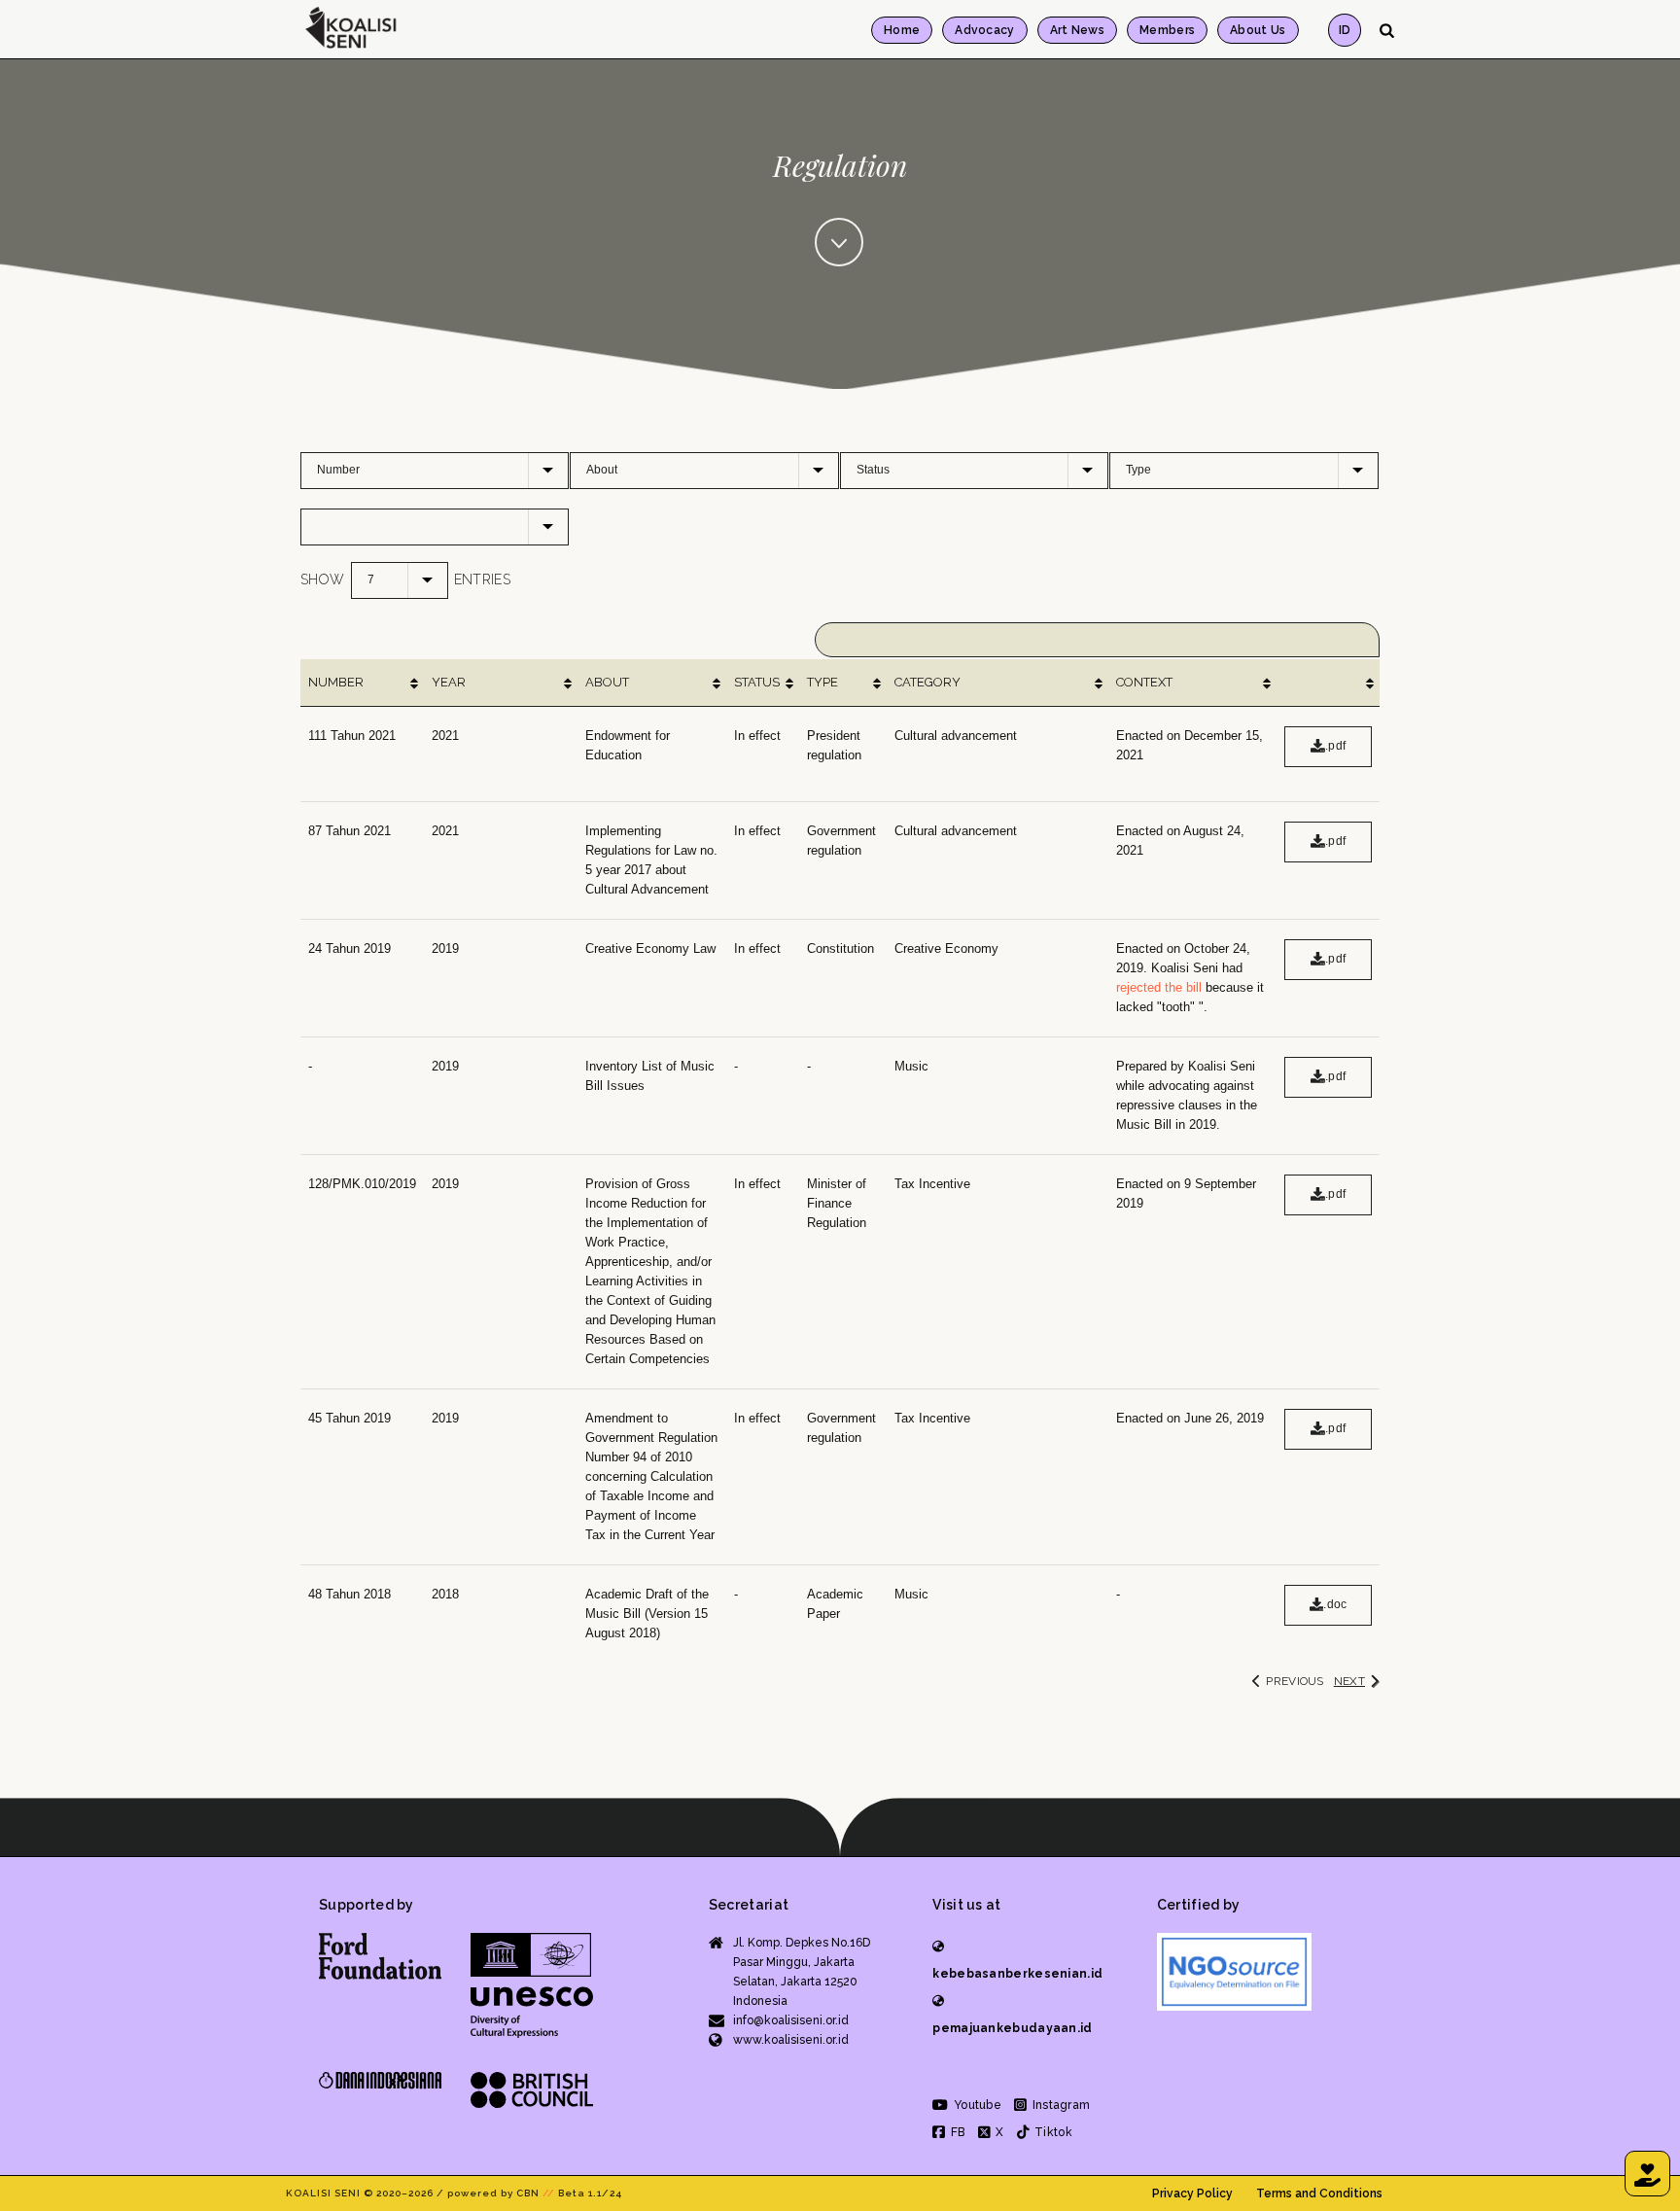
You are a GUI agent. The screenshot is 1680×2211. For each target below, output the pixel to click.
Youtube (976, 2105)
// (549, 2193)
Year (449, 682)
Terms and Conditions (1319, 2193)
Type (822, 682)
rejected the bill (1159, 987)
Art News (1077, 30)
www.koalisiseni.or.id (791, 2040)
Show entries (405, 579)
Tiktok (1052, 2132)
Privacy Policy (1192, 2193)
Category (927, 682)
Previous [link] (1295, 1681)
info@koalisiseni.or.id (791, 2020)
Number (336, 682)
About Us (1258, 30)
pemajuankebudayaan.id (1012, 2028)
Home (902, 30)
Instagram (1059, 2105)
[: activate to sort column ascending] (1328, 683)
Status (757, 682)
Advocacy (984, 30)
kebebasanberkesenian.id (1017, 1974)
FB (956, 2132)
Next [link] (1349, 1681)
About (607, 682)
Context (1144, 682)
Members (1167, 30)
